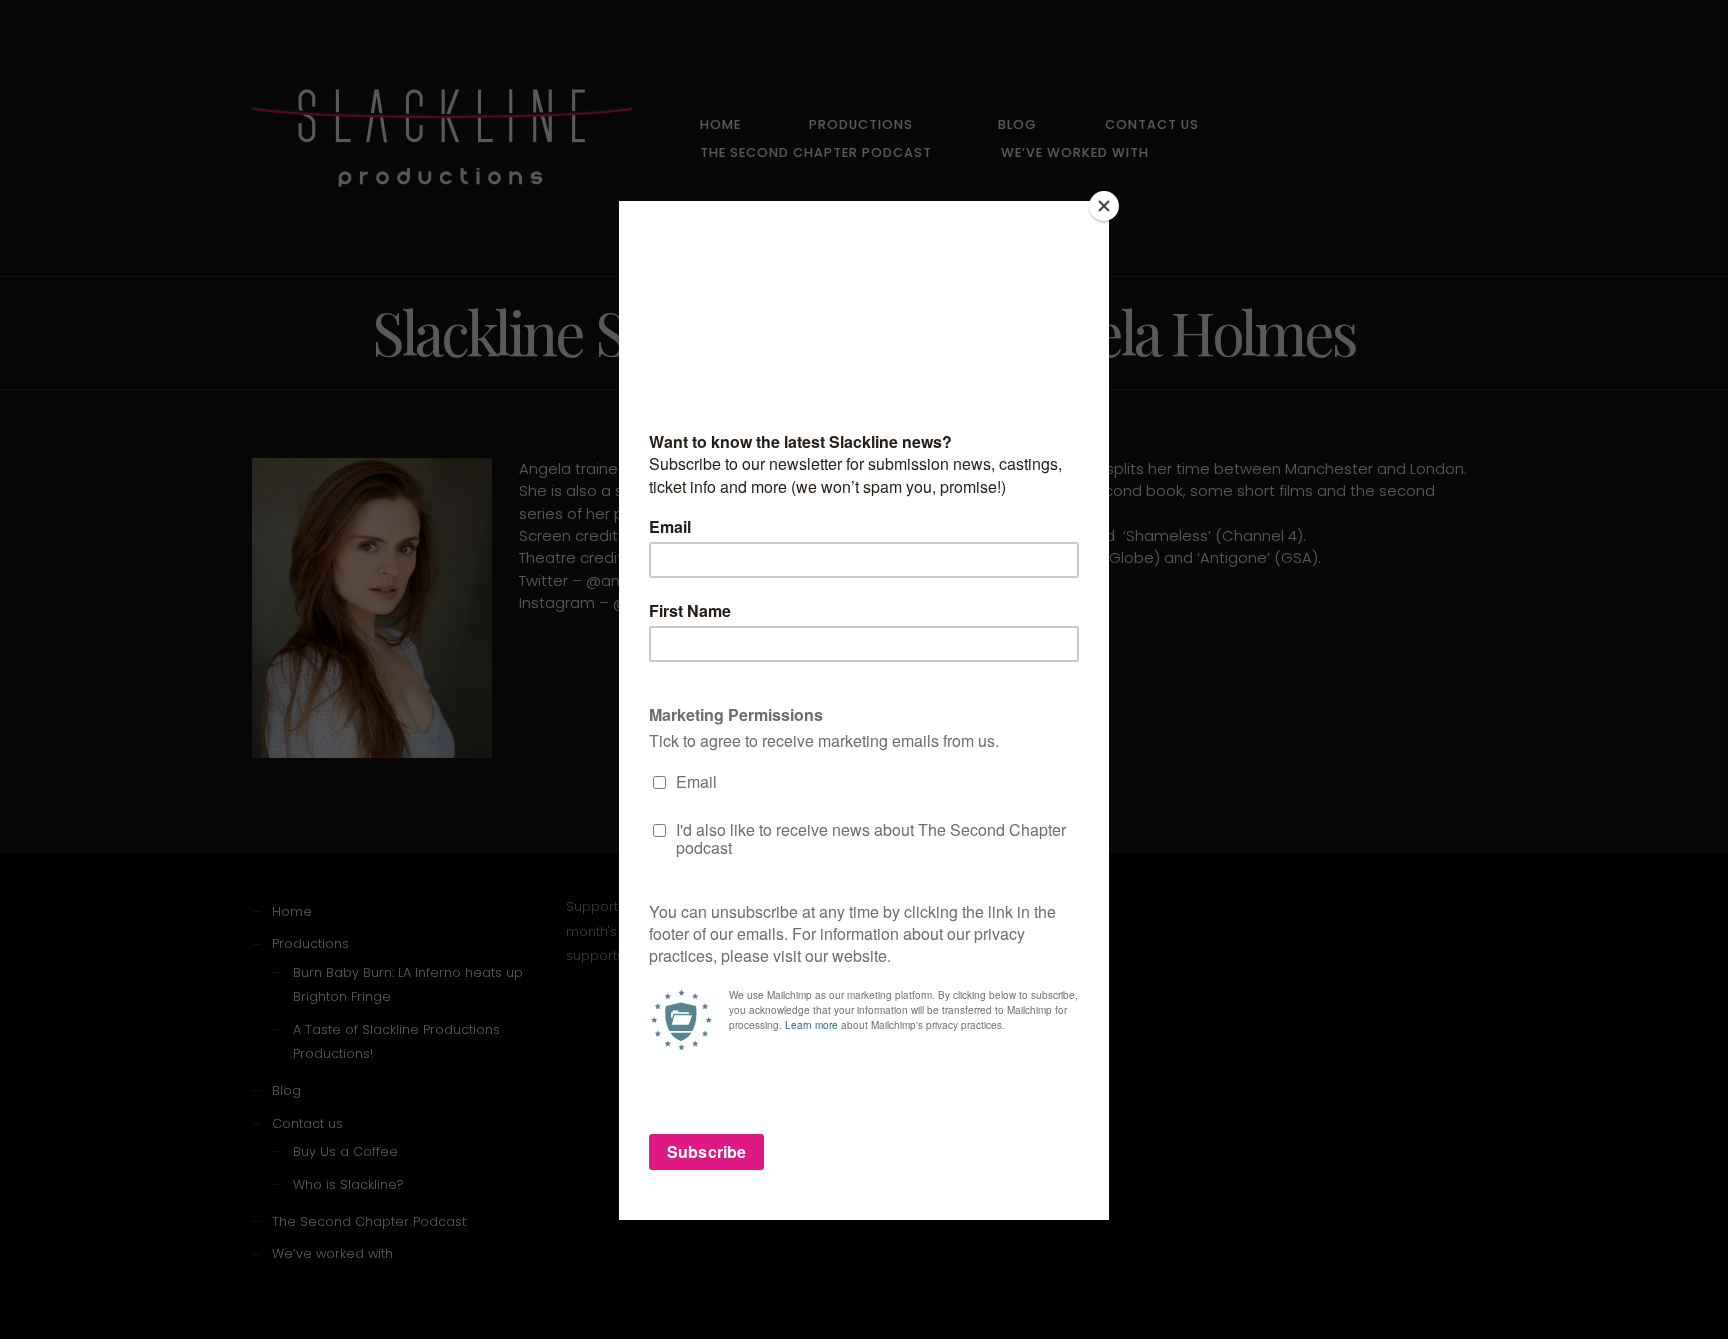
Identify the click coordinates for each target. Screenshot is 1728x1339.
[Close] (1104, 206)
